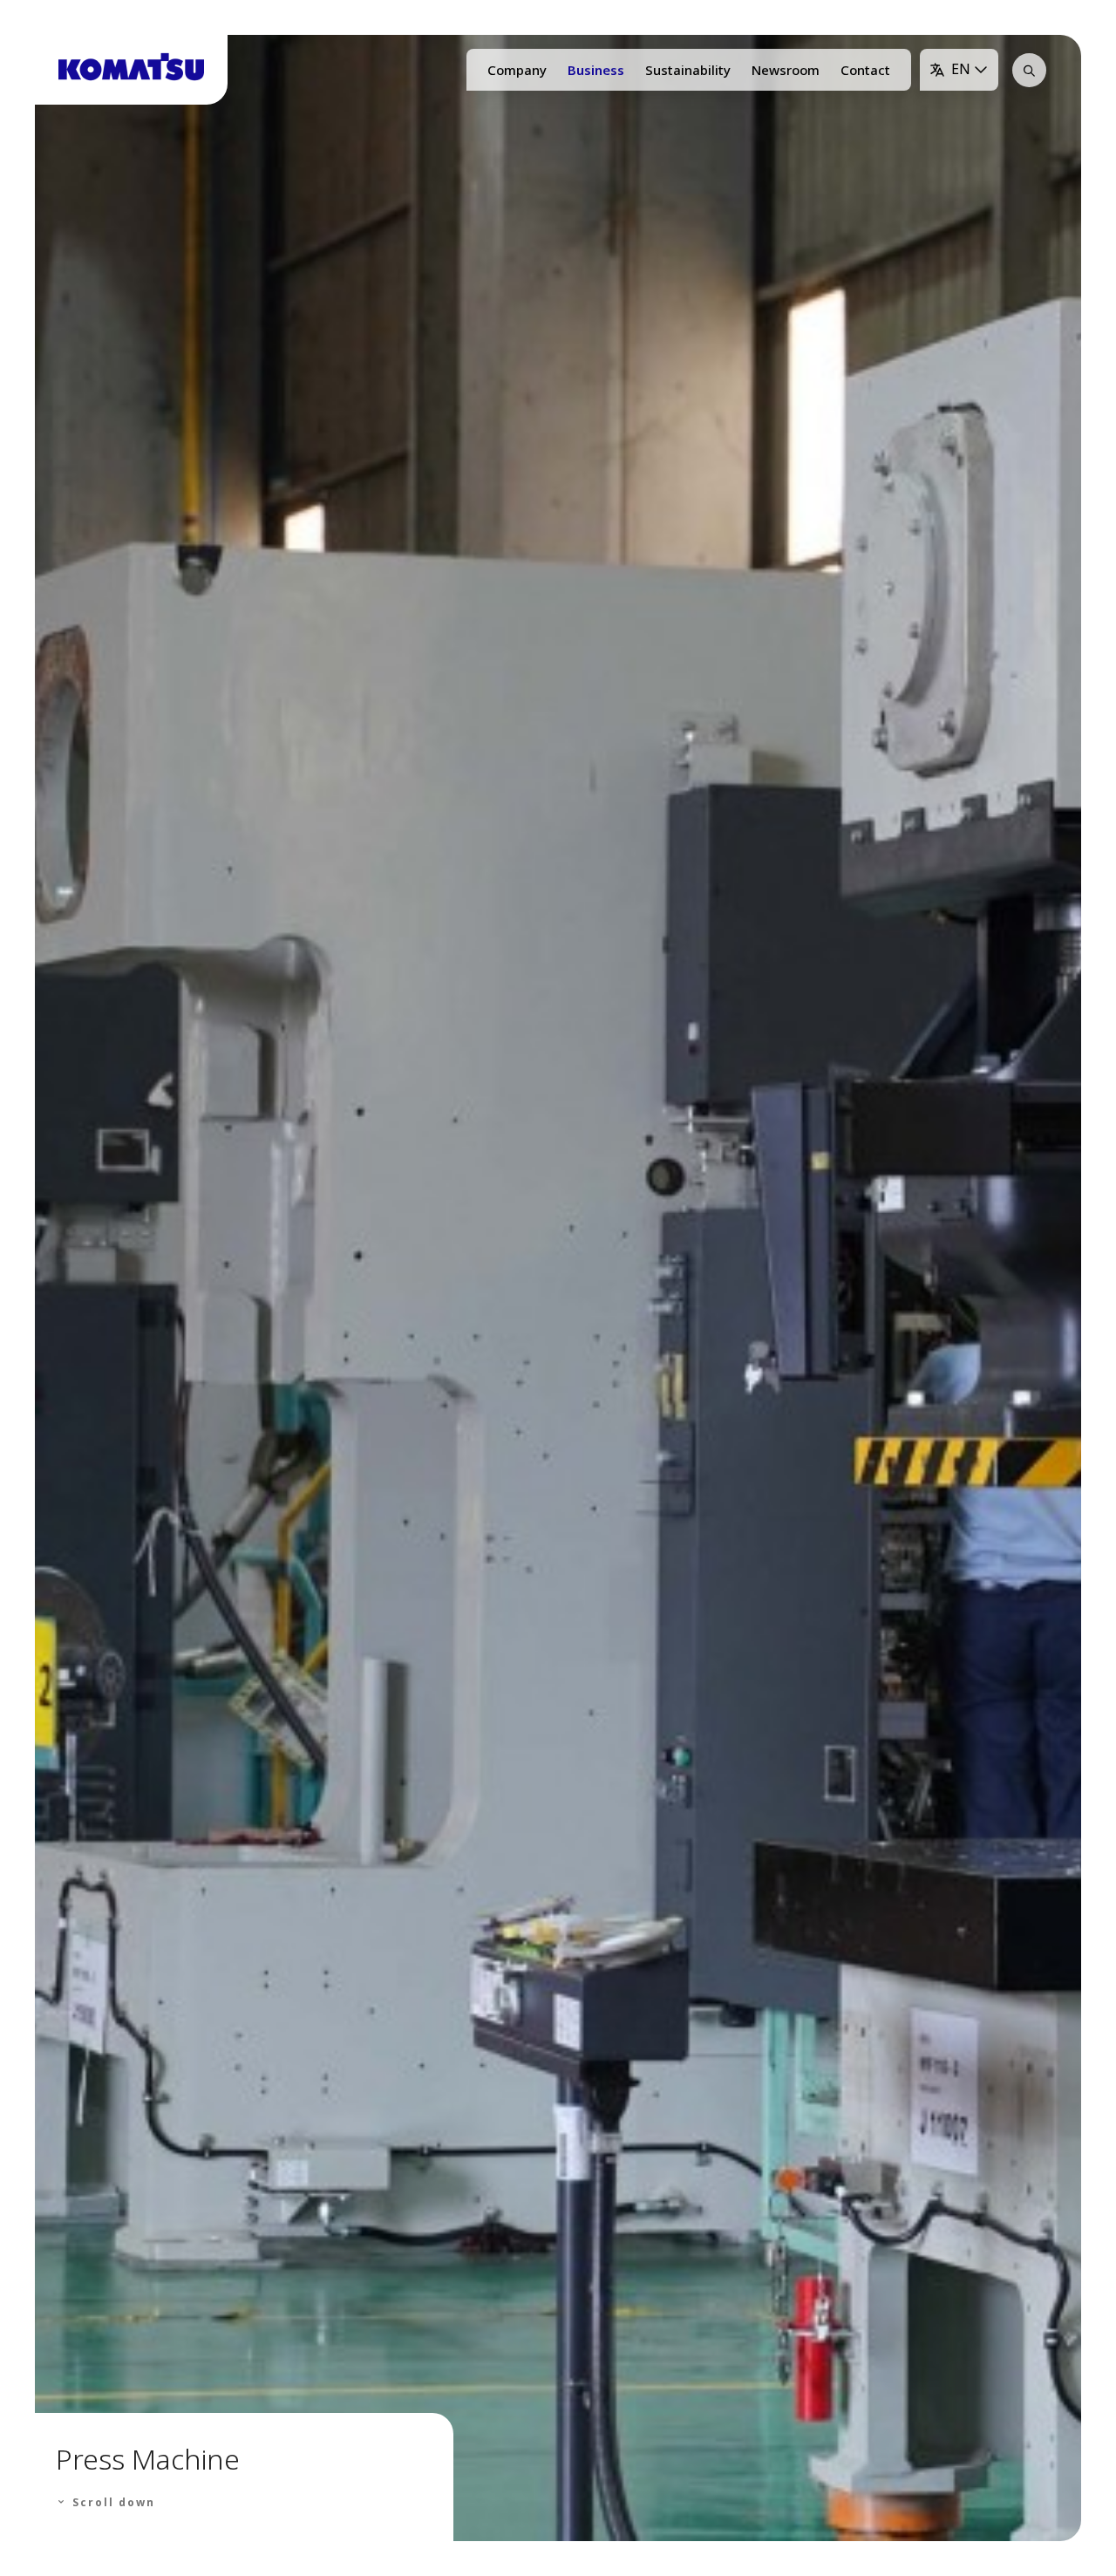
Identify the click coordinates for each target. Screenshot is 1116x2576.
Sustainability (688, 70)
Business (596, 70)
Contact (865, 70)
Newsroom (786, 70)
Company (517, 70)
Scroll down (112, 2502)
